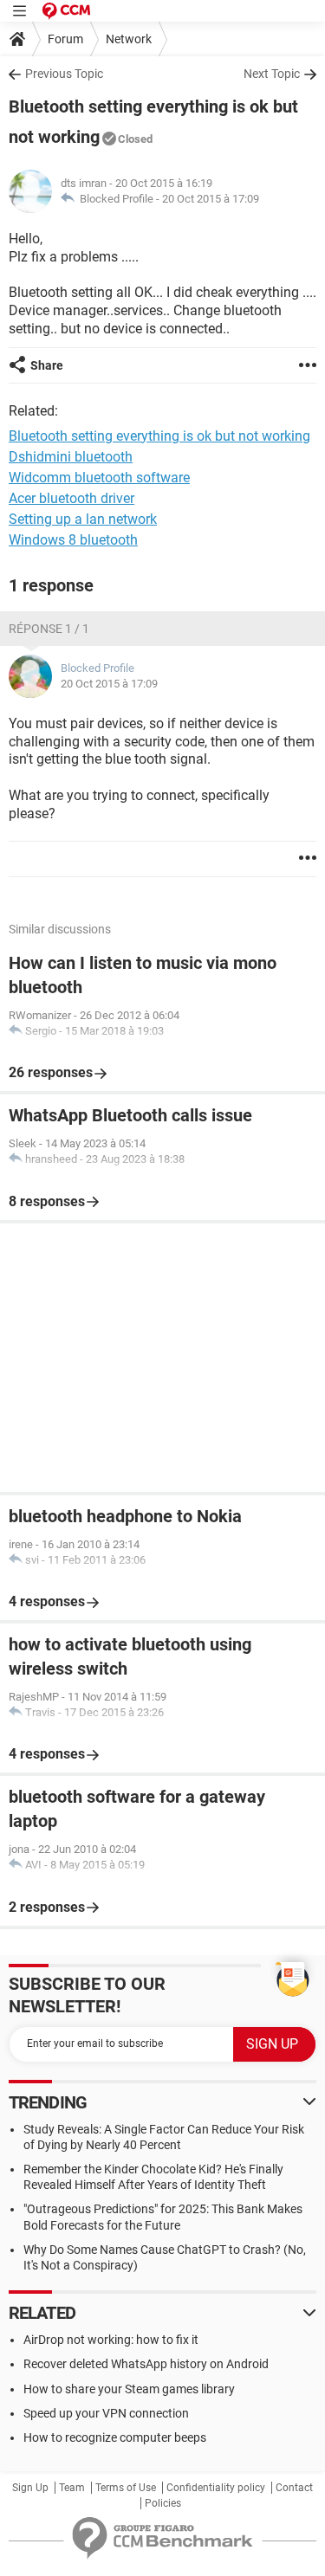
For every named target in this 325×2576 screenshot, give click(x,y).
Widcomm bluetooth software (99, 478)
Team (72, 2488)
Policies (163, 2503)
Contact (294, 2488)
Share (47, 365)
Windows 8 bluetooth (73, 540)
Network (129, 39)
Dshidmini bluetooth (71, 457)
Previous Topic (64, 74)
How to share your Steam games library (129, 2389)
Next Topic (272, 74)
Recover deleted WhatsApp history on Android (146, 2364)
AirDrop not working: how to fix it (111, 2340)
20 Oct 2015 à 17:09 (211, 199)
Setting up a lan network (83, 519)
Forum (65, 39)
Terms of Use (126, 2488)
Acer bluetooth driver (71, 498)
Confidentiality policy (216, 2488)
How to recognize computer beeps (115, 2437)
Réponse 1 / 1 (49, 629)
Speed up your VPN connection (106, 2413)
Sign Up (30, 2488)
